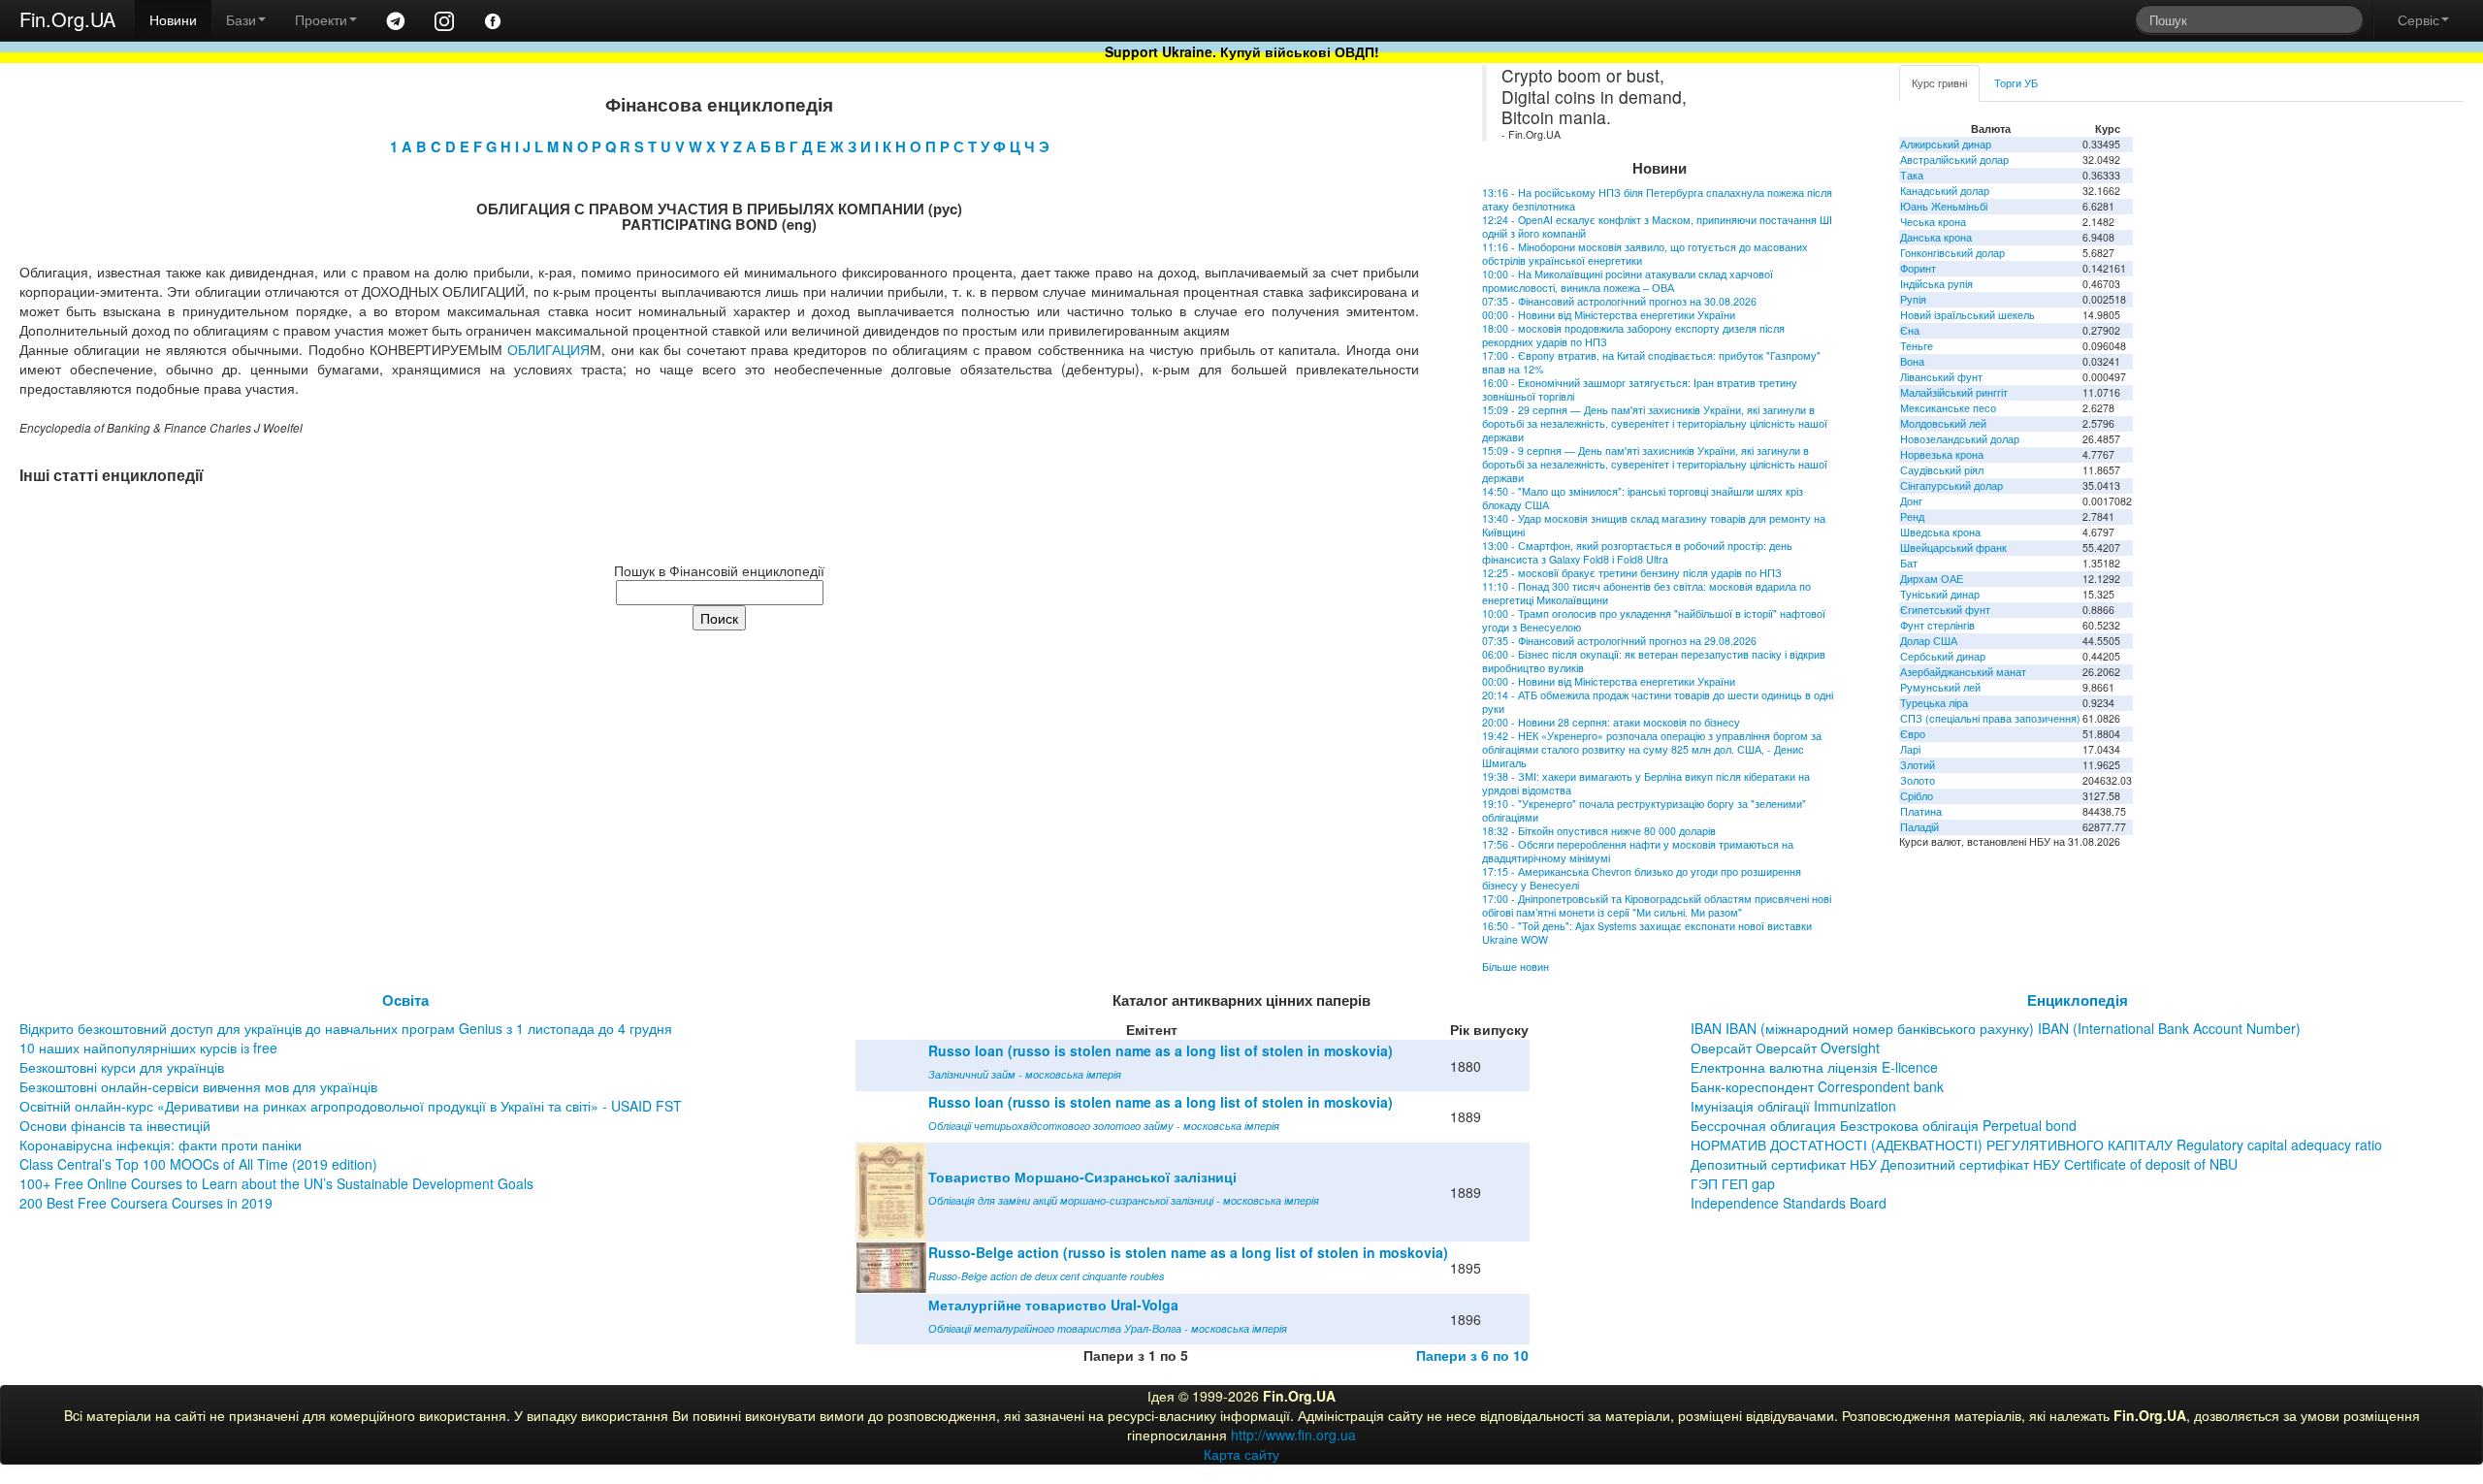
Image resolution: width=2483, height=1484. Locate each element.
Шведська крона (1940, 532)
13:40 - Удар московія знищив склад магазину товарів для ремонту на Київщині (1654, 525)
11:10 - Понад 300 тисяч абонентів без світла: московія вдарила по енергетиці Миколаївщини (1646, 593)
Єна (1910, 330)
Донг (1911, 501)
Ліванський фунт (1941, 377)
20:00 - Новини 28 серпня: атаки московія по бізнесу (1611, 722)
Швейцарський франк (1953, 548)
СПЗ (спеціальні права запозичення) (1990, 718)
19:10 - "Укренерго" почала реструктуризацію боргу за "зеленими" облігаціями (1644, 810)
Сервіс (2419, 19)
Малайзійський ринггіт (1954, 392)
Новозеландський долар (1960, 439)
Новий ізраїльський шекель (1967, 315)
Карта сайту (1241, 1454)
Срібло (1917, 796)
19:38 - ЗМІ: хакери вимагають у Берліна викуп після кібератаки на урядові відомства (1646, 783)
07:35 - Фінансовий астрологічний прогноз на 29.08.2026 (1619, 641)
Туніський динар (1940, 594)
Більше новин (1516, 967)
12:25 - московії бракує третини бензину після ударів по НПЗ (1632, 573)
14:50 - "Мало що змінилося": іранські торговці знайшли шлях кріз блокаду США (1643, 498)
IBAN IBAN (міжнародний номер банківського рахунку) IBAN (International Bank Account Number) (1996, 1028)
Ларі (1910, 749)
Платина (1921, 811)
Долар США (1929, 641)
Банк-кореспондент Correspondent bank (1817, 1086)
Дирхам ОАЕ (1932, 579)
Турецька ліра (1934, 703)
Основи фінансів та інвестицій (115, 1125)
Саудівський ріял (1942, 470)
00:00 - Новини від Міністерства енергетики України (1609, 315)
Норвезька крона (1942, 454)
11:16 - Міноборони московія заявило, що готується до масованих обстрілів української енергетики (1645, 254)
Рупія (1913, 299)
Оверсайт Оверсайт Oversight (1785, 1048)
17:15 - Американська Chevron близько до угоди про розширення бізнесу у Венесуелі (1642, 878)
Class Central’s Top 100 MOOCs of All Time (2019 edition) (198, 1164)
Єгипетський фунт (1945, 610)
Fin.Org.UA (67, 19)
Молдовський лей (1943, 423)
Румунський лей (1940, 687)
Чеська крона (1933, 222)
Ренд (1912, 516)
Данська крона (1936, 237)
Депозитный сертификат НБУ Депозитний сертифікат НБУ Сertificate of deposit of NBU (1964, 1164)
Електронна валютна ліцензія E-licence (1814, 1067)
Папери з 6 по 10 (1472, 1355)
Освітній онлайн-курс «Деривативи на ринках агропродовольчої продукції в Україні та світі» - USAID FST (351, 1106)
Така (1912, 175)
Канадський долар (1945, 191)
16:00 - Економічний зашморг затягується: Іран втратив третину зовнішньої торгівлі (1640, 389)
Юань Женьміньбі (1944, 206)
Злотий (1918, 765)
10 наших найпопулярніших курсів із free (148, 1048)
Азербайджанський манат (1963, 672)
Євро (1913, 734)
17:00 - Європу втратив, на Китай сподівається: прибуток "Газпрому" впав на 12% (1651, 362)
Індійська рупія (1936, 284)
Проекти (321, 19)
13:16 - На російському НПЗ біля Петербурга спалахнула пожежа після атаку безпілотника (1657, 199)
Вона (1912, 361)
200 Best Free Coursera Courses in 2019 (146, 1203)
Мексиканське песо (1948, 408)
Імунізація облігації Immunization (1793, 1106)
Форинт (1918, 268)
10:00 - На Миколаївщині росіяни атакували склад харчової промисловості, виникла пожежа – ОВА (1628, 281)
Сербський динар (1943, 656)
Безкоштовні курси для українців (122, 1067)
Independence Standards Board (1789, 1203)
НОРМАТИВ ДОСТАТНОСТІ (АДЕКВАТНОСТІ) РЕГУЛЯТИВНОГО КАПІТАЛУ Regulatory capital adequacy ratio (2036, 1145)
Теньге (1917, 346)
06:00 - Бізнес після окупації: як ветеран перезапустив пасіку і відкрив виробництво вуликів (1654, 661)
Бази (241, 19)
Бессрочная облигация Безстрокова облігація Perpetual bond (1884, 1125)
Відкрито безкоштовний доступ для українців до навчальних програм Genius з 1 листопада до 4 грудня (346, 1028)
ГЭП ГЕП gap (1733, 1183)
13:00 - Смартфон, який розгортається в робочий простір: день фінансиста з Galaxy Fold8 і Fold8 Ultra (1637, 552)
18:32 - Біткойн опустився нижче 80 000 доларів (1599, 831)
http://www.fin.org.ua (1293, 1435)
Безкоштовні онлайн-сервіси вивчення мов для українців (198, 1086)
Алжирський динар (1946, 144)
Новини (173, 19)
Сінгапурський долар (1951, 485)
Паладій (1919, 827)
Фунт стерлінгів (1937, 625)
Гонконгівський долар (1952, 253)
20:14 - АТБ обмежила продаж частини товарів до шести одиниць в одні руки (1658, 702)
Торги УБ (2016, 83)
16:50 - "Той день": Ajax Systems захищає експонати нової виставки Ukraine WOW (1647, 933)
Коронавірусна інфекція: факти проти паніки (161, 1145)
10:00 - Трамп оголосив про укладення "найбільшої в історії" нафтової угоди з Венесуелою (1654, 620)
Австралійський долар (1954, 160)
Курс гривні (1939, 83)
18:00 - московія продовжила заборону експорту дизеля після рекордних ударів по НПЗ (1633, 335)
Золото (1918, 780)
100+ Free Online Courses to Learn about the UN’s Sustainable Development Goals (276, 1183)
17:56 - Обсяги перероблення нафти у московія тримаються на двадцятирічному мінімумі (1638, 851)
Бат (1909, 563)
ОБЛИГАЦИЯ (548, 349)
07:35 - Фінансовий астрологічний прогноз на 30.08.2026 (1619, 301)
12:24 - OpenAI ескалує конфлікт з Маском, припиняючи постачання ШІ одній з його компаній (1657, 226)
